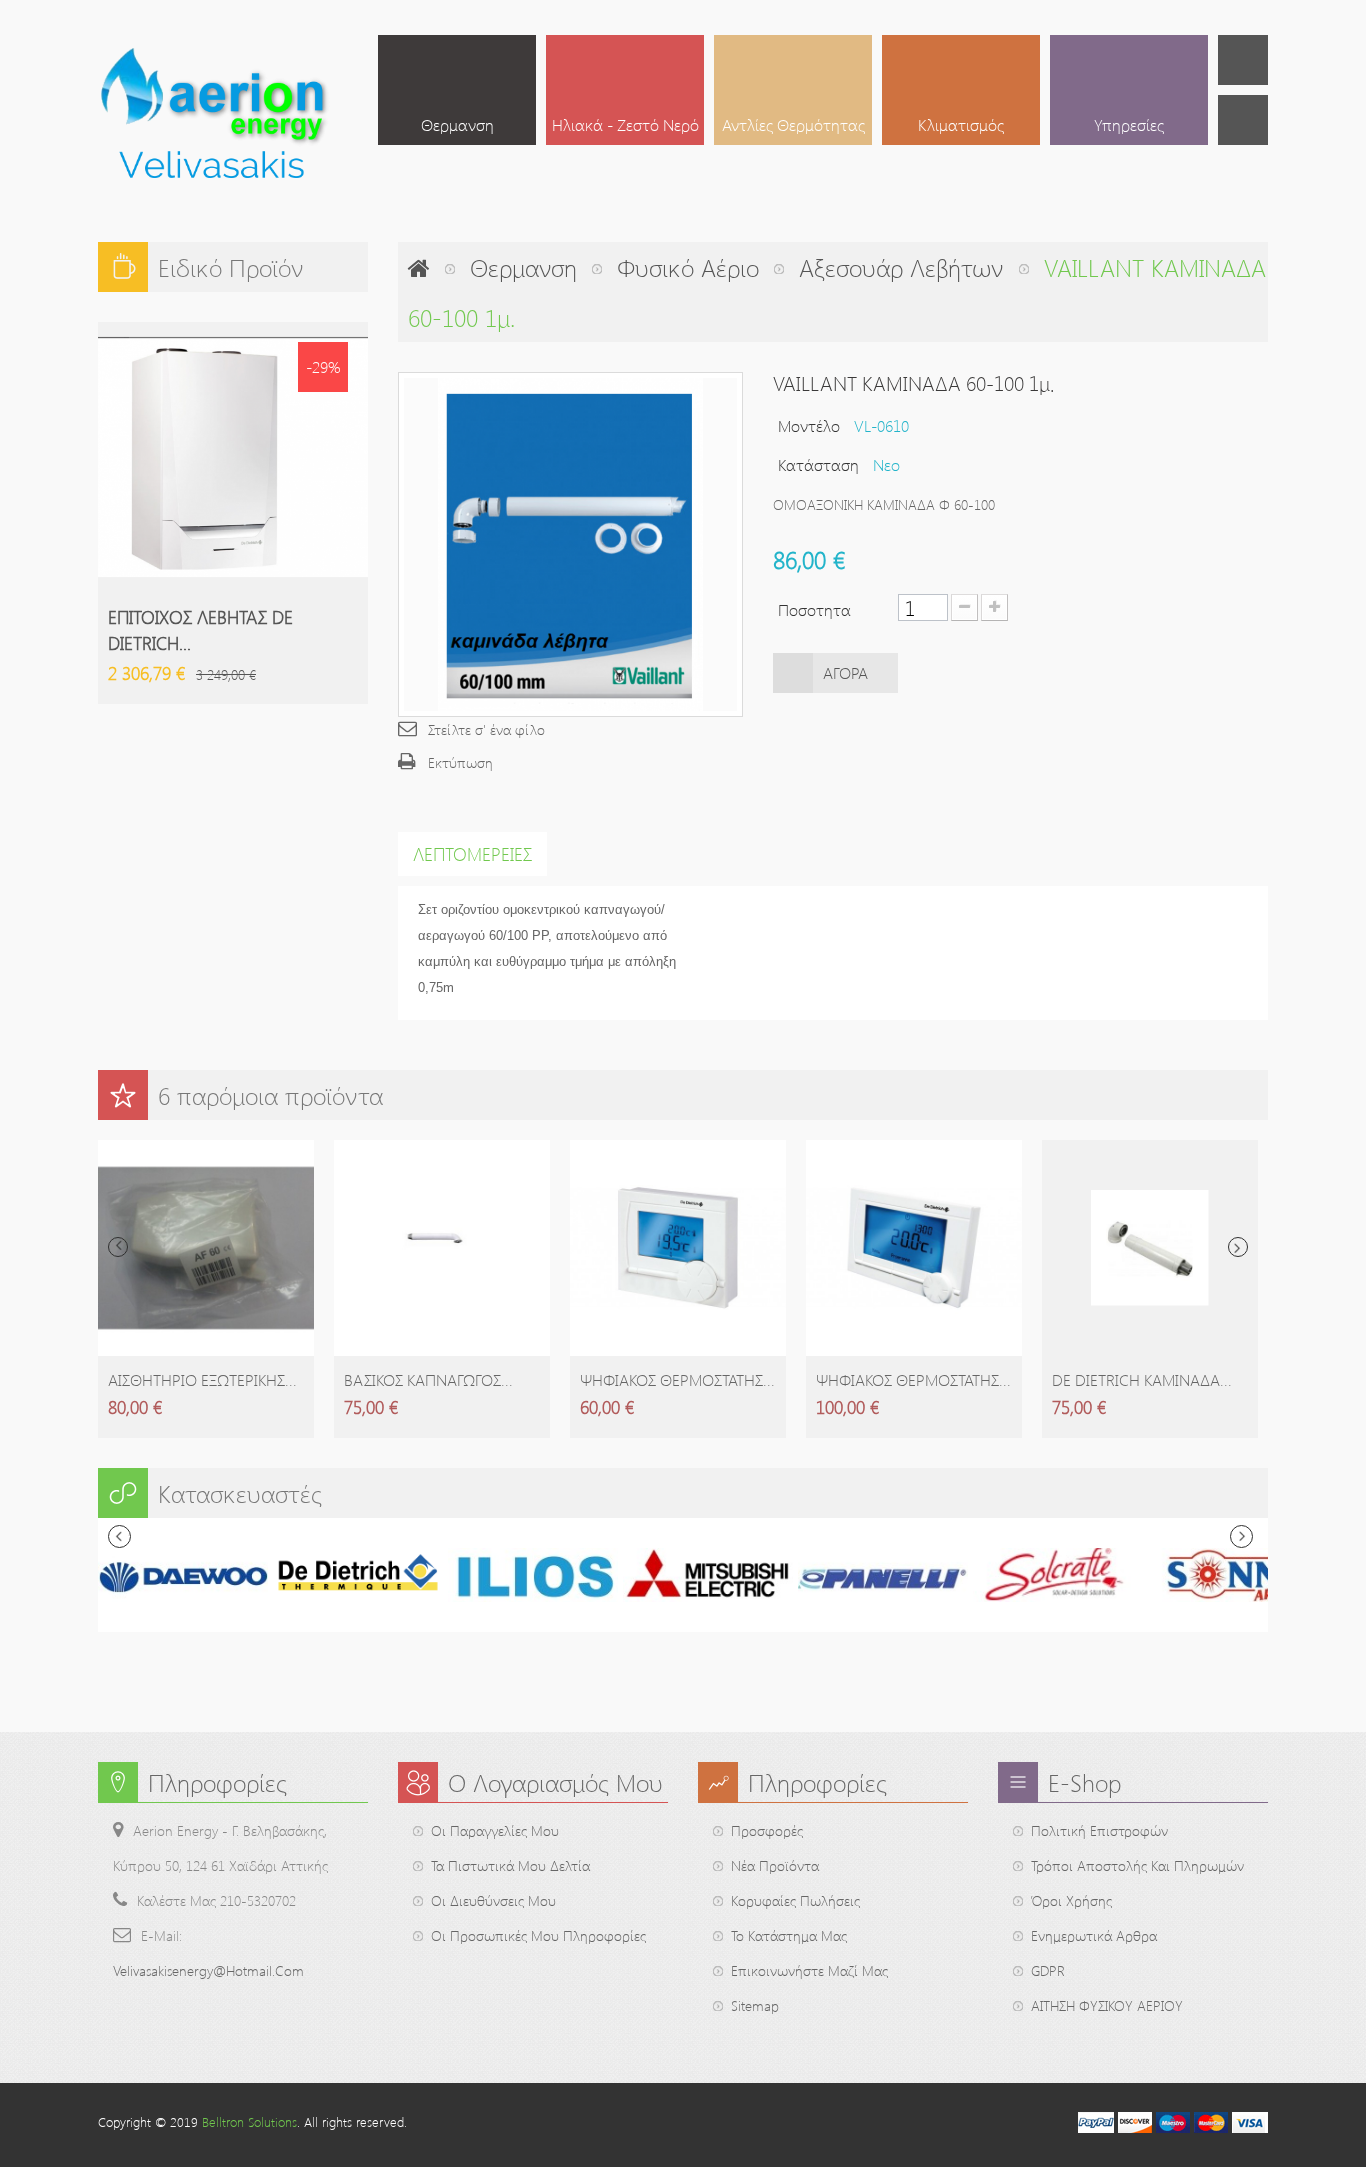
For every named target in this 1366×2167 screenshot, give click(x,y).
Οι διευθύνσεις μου (493, 1900)
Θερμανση (523, 267)
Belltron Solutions (249, 2121)
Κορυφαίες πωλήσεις (795, 1900)
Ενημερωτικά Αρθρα (1094, 1935)
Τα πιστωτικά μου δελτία (510, 1865)
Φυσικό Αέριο (688, 267)
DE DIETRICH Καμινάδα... (1142, 1379)
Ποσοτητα (814, 609)
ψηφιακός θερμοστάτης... (677, 1379)
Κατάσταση (818, 464)
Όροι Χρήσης (1071, 1900)
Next (1238, 1247)
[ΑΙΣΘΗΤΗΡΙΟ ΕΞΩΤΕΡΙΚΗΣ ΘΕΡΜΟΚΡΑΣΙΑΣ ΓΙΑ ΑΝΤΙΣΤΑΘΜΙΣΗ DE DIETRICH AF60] (206, 1248)
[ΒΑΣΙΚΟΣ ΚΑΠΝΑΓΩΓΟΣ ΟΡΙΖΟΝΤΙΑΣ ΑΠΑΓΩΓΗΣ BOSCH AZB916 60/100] (442, 1248)
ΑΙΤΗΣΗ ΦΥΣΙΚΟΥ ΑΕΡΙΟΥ (1107, 2005)
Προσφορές (767, 1830)
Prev (118, 1247)
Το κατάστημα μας (789, 1935)
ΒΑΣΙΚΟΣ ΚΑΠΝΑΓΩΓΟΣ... (428, 1379)
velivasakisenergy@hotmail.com (208, 1970)
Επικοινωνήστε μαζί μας (809, 1970)
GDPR (1048, 1970)
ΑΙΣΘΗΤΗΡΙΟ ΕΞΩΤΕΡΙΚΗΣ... (202, 1379)
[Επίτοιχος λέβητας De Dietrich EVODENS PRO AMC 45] (233, 457)
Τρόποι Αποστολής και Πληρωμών (1137, 1865)
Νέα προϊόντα (775, 1865)
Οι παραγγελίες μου (495, 1830)
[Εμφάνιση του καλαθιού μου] (1243, 60)
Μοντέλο (809, 425)
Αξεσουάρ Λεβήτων (901, 267)
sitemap (755, 2005)
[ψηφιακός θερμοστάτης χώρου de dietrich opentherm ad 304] (914, 1248)
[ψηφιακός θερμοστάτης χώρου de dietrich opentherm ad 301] (678, 1248)
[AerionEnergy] (215, 118)
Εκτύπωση (460, 762)
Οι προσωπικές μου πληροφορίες (538, 1935)
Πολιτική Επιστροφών (1099, 1830)
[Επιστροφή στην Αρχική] (419, 267)
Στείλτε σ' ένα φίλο (486, 729)
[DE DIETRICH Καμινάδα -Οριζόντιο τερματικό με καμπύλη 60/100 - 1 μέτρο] (1150, 1248)
